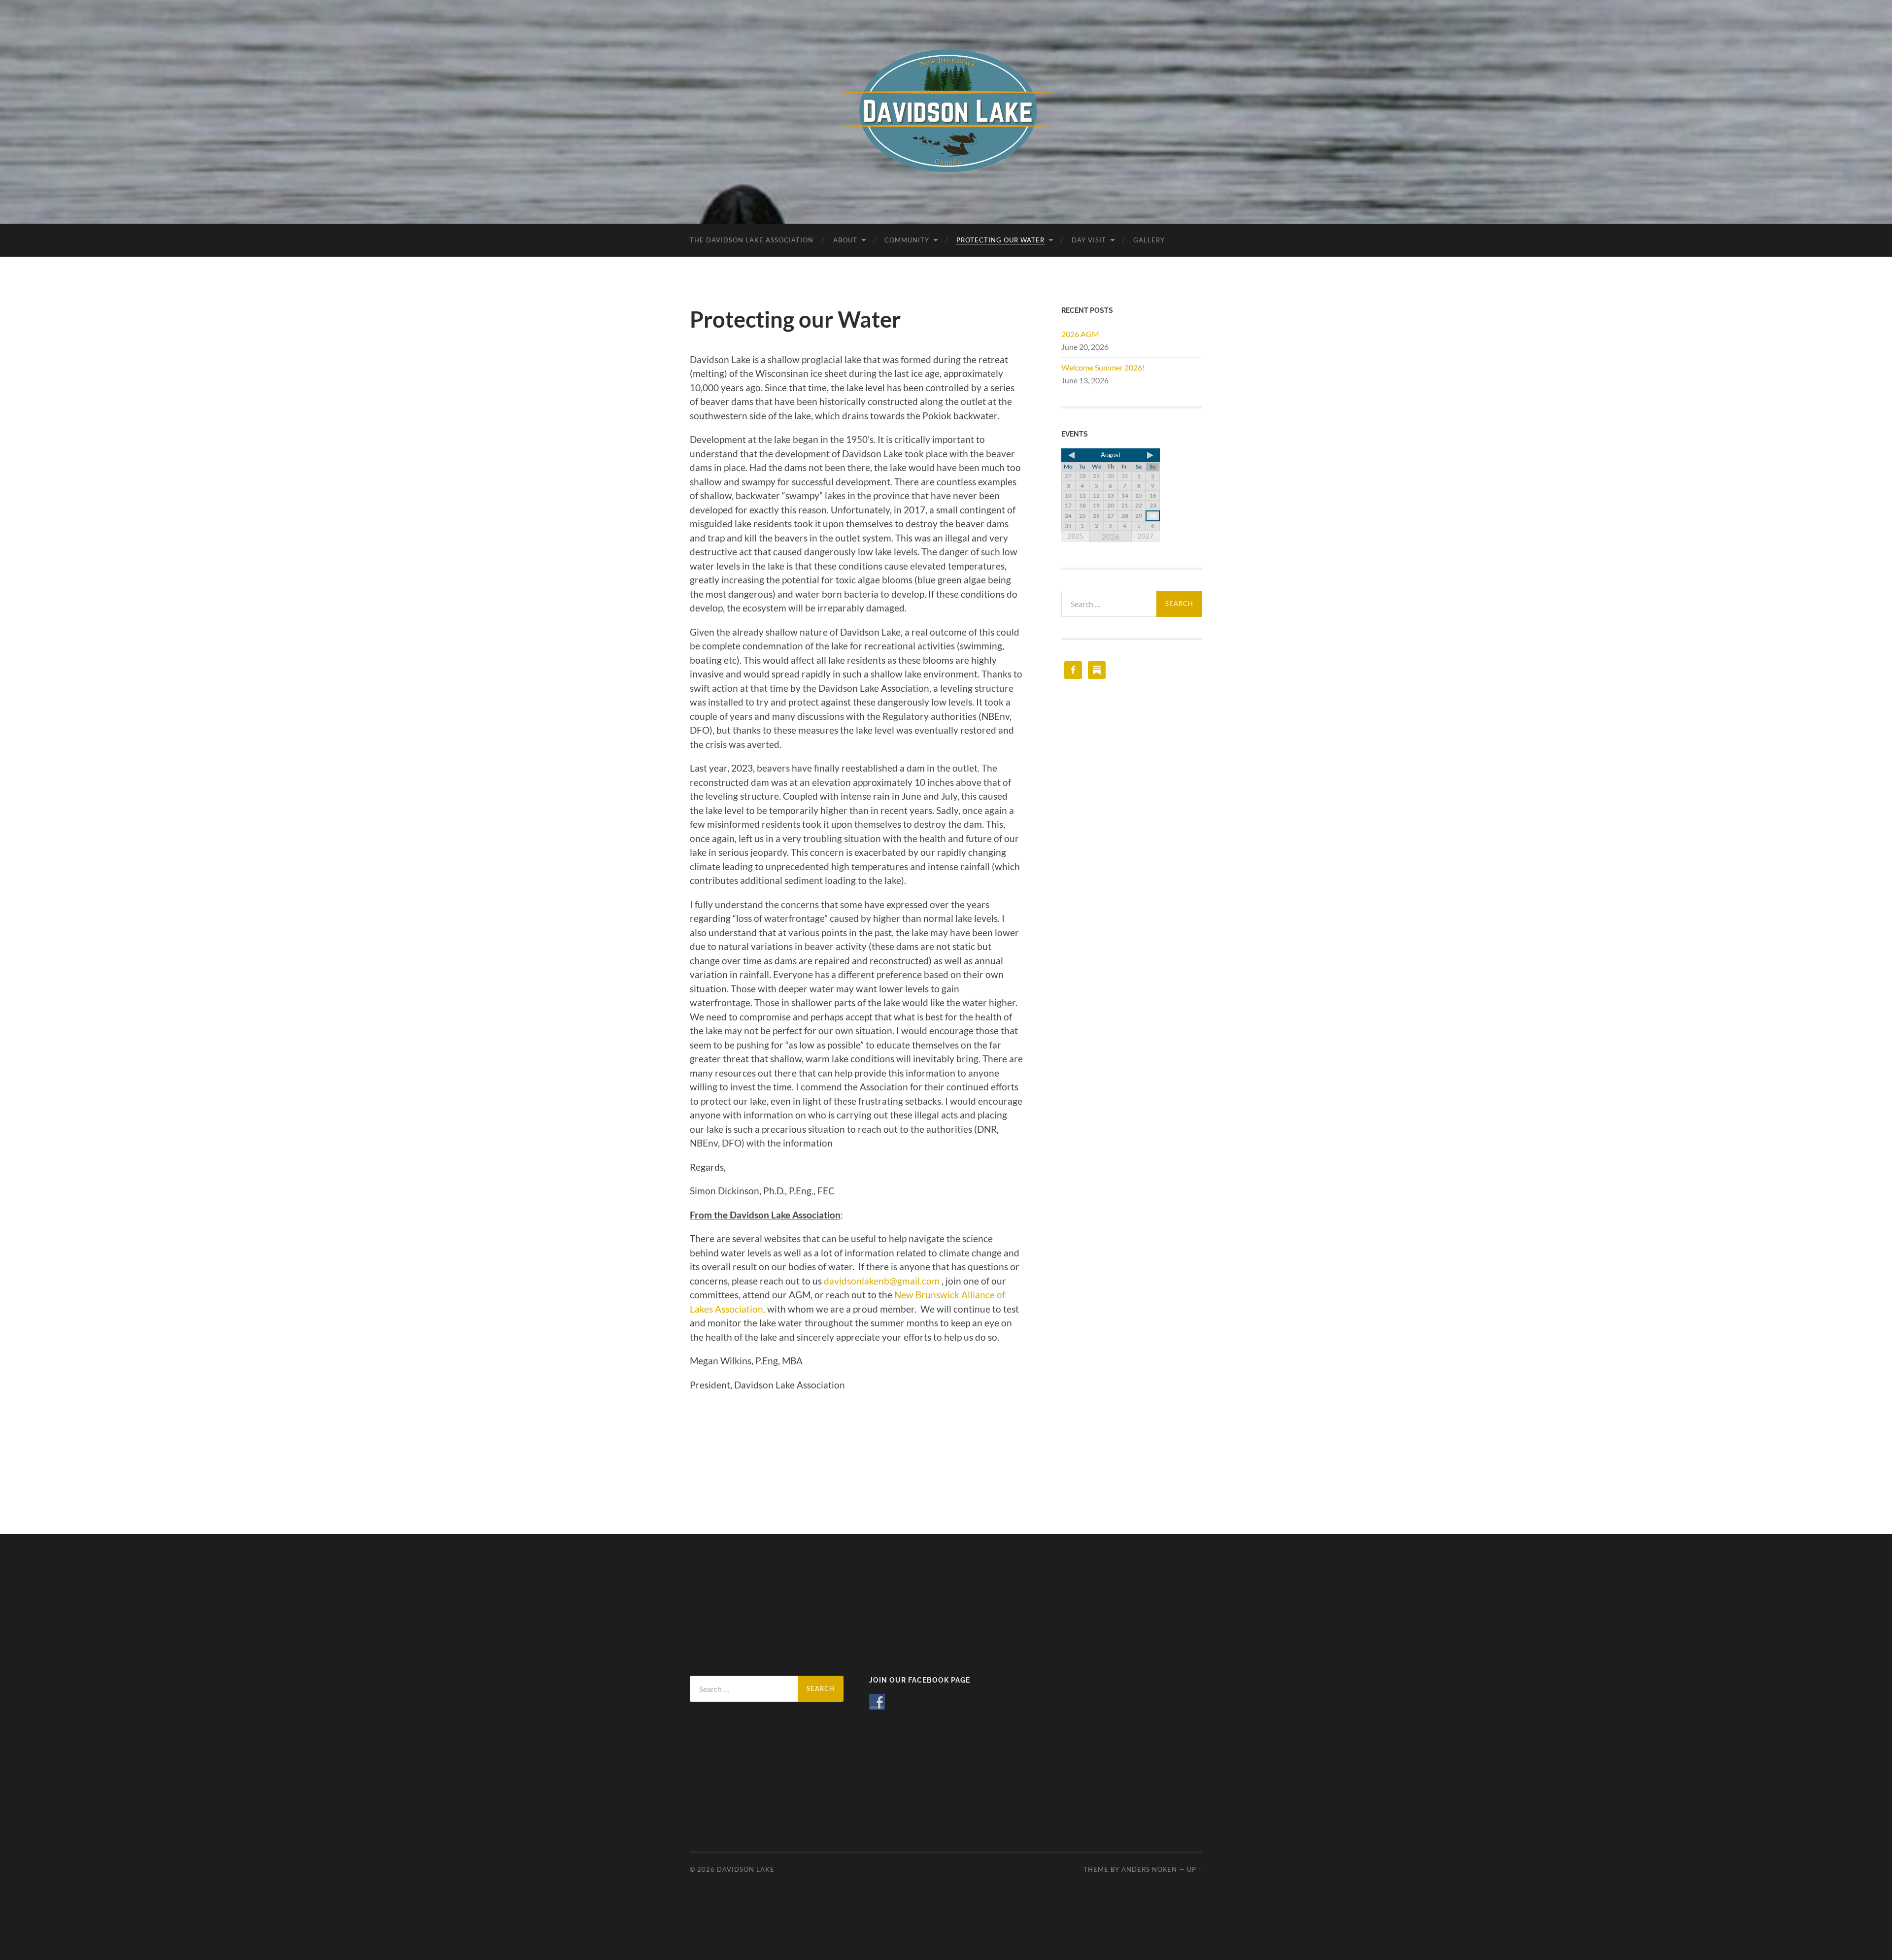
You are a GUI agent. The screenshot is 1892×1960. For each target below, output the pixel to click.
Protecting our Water (1000, 240)
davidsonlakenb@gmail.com (882, 1281)
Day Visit (1089, 240)
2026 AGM (1080, 334)
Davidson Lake (746, 1869)
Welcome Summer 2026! (1103, 367)
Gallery (1149, 240)
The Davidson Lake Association (752, 240)
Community (907, 240)
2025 (1076, 536)
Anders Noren (1149, 1869)
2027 (1146, 536)
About (845, 240)
